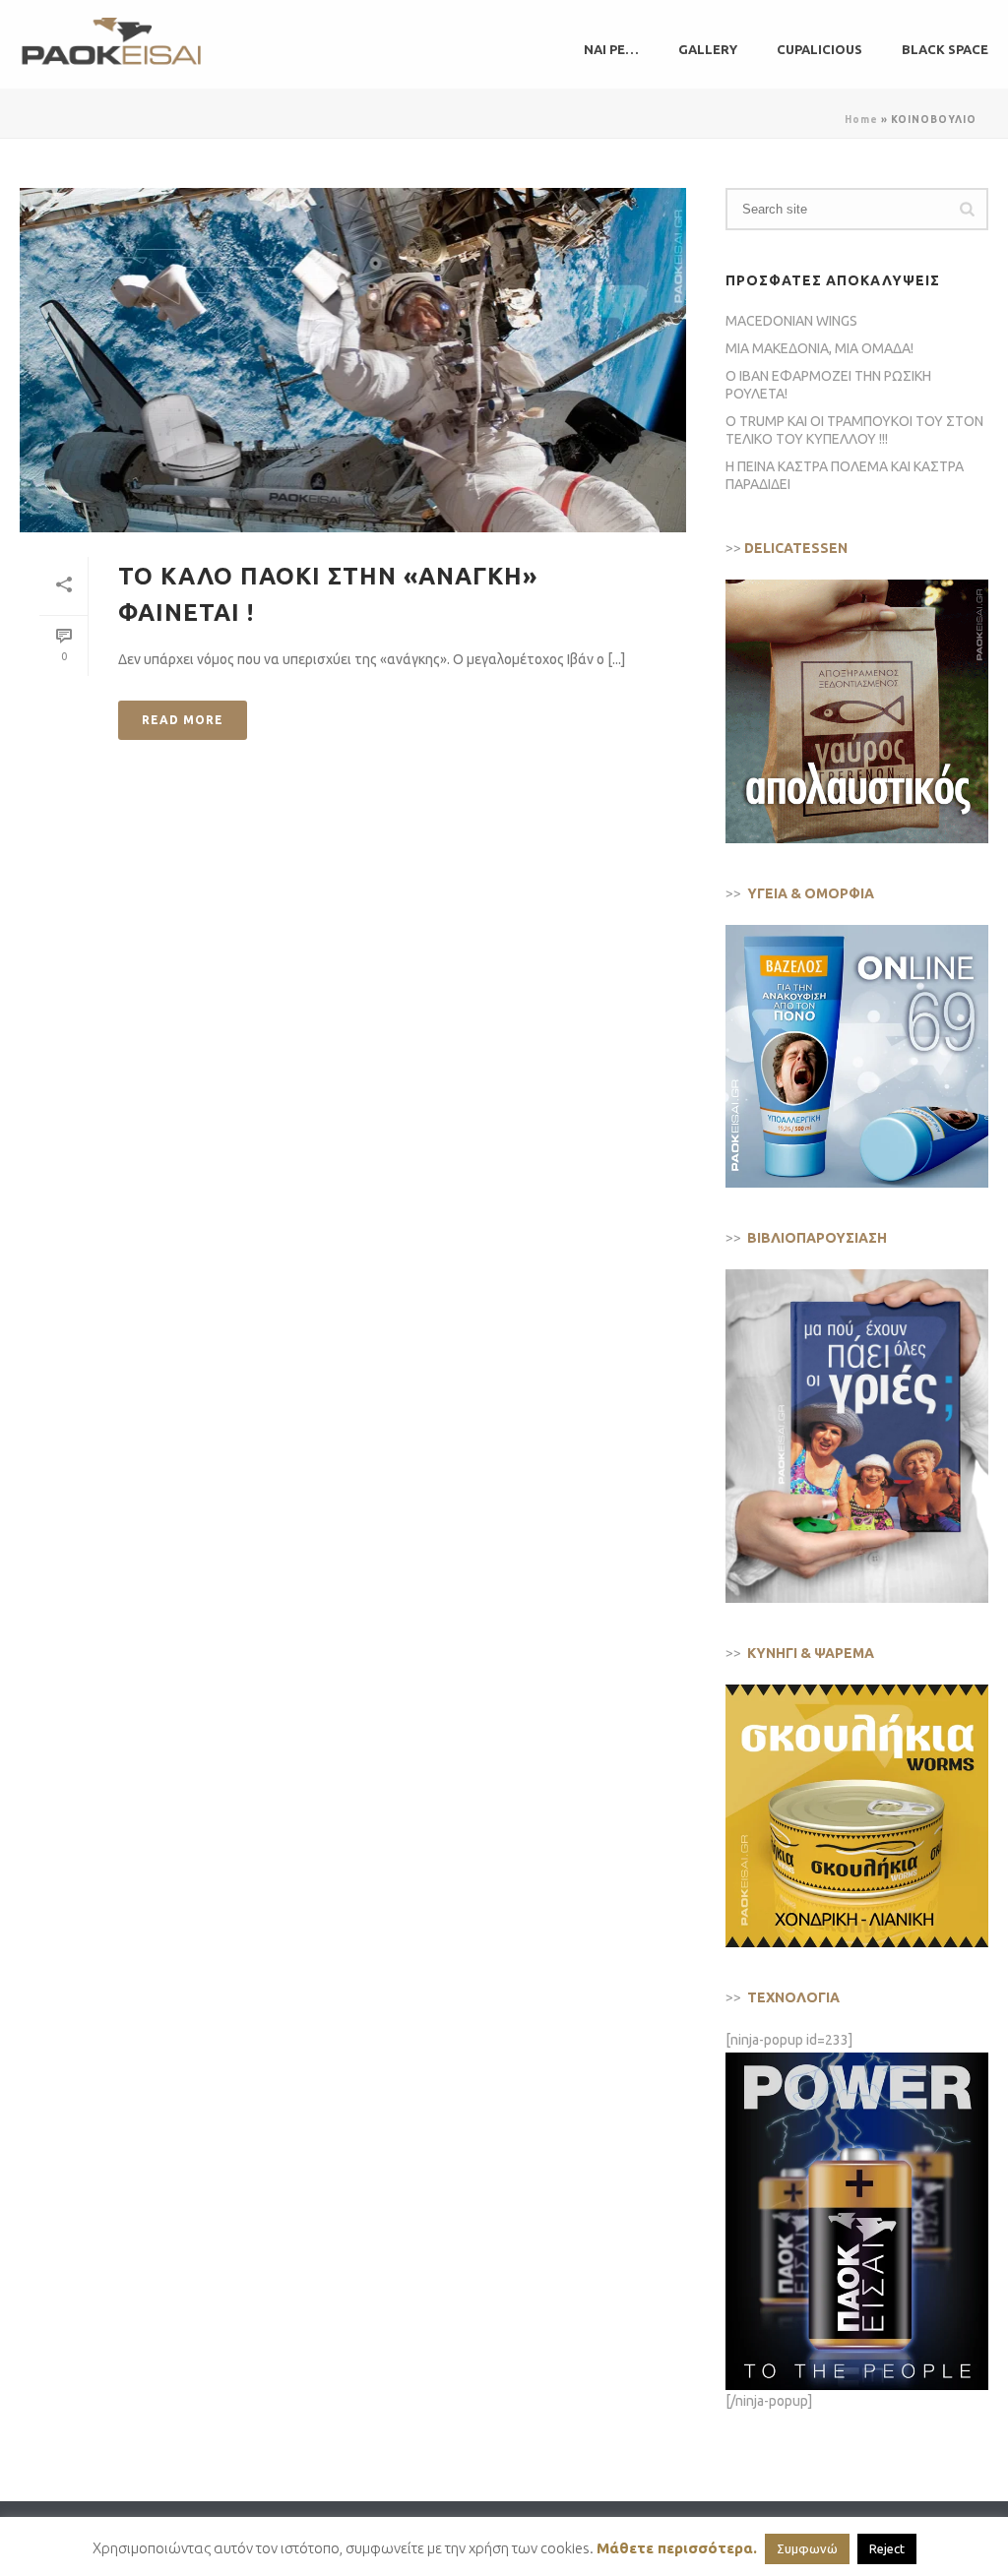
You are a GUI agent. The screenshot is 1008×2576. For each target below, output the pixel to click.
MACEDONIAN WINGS (791, 321)
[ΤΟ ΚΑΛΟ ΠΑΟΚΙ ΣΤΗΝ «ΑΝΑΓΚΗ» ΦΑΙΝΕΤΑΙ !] (353, 360)
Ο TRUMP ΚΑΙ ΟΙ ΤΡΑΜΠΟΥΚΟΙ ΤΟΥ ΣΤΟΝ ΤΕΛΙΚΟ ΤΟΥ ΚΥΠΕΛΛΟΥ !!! (854, 430)
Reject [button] (887, 2548)
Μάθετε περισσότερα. (677, 2548)
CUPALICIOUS (819, 49)
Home (861, 120)
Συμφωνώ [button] (807, 2548)
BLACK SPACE (945, 49)
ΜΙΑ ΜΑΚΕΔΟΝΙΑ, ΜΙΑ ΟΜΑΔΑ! (819, 348)
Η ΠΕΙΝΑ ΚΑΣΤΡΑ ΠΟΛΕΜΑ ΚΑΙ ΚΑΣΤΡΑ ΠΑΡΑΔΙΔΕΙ (845, 475)
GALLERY (708, 49)
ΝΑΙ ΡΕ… (611, 49)
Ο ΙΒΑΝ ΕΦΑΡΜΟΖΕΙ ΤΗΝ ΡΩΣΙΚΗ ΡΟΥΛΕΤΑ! (828, 385)
